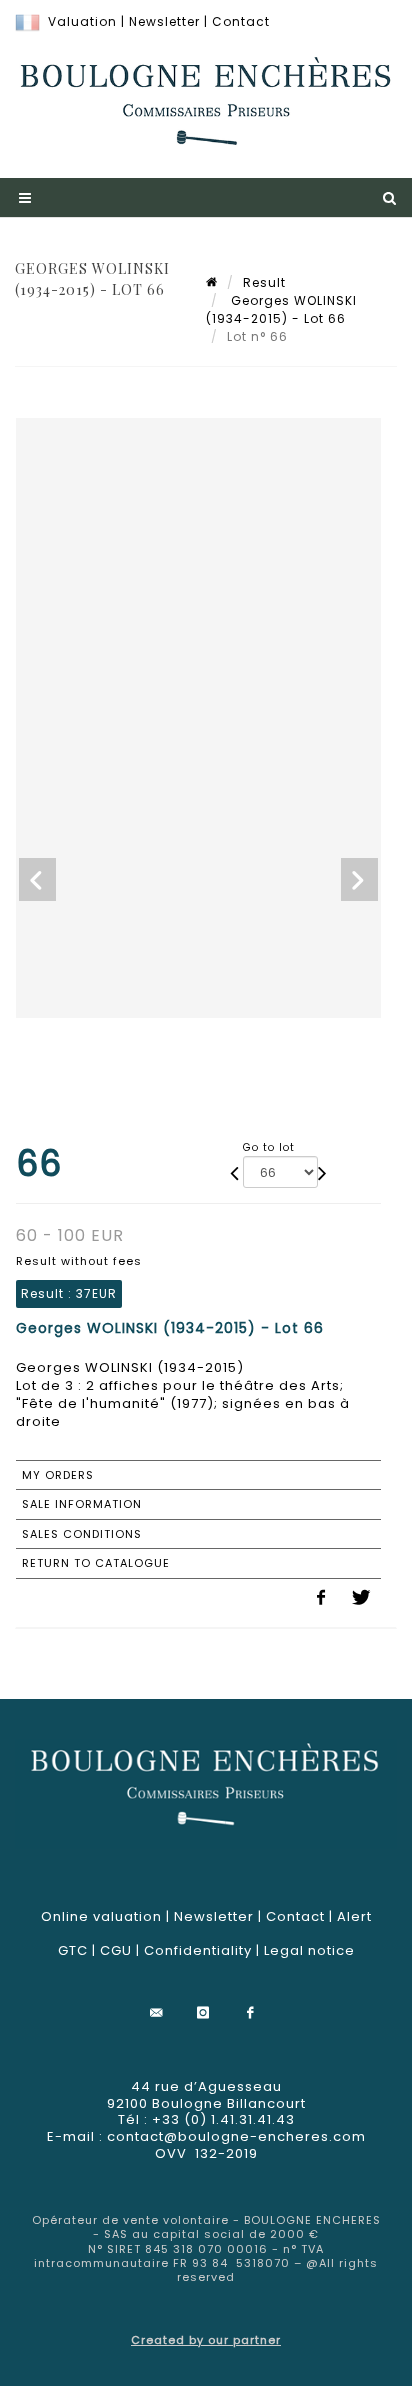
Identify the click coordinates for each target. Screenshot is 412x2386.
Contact (241, 21)
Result (264, 282)
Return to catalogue (96, 1563)
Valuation (82, 21)
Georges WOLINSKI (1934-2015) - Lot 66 (281, 309)
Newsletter (164, 21)
